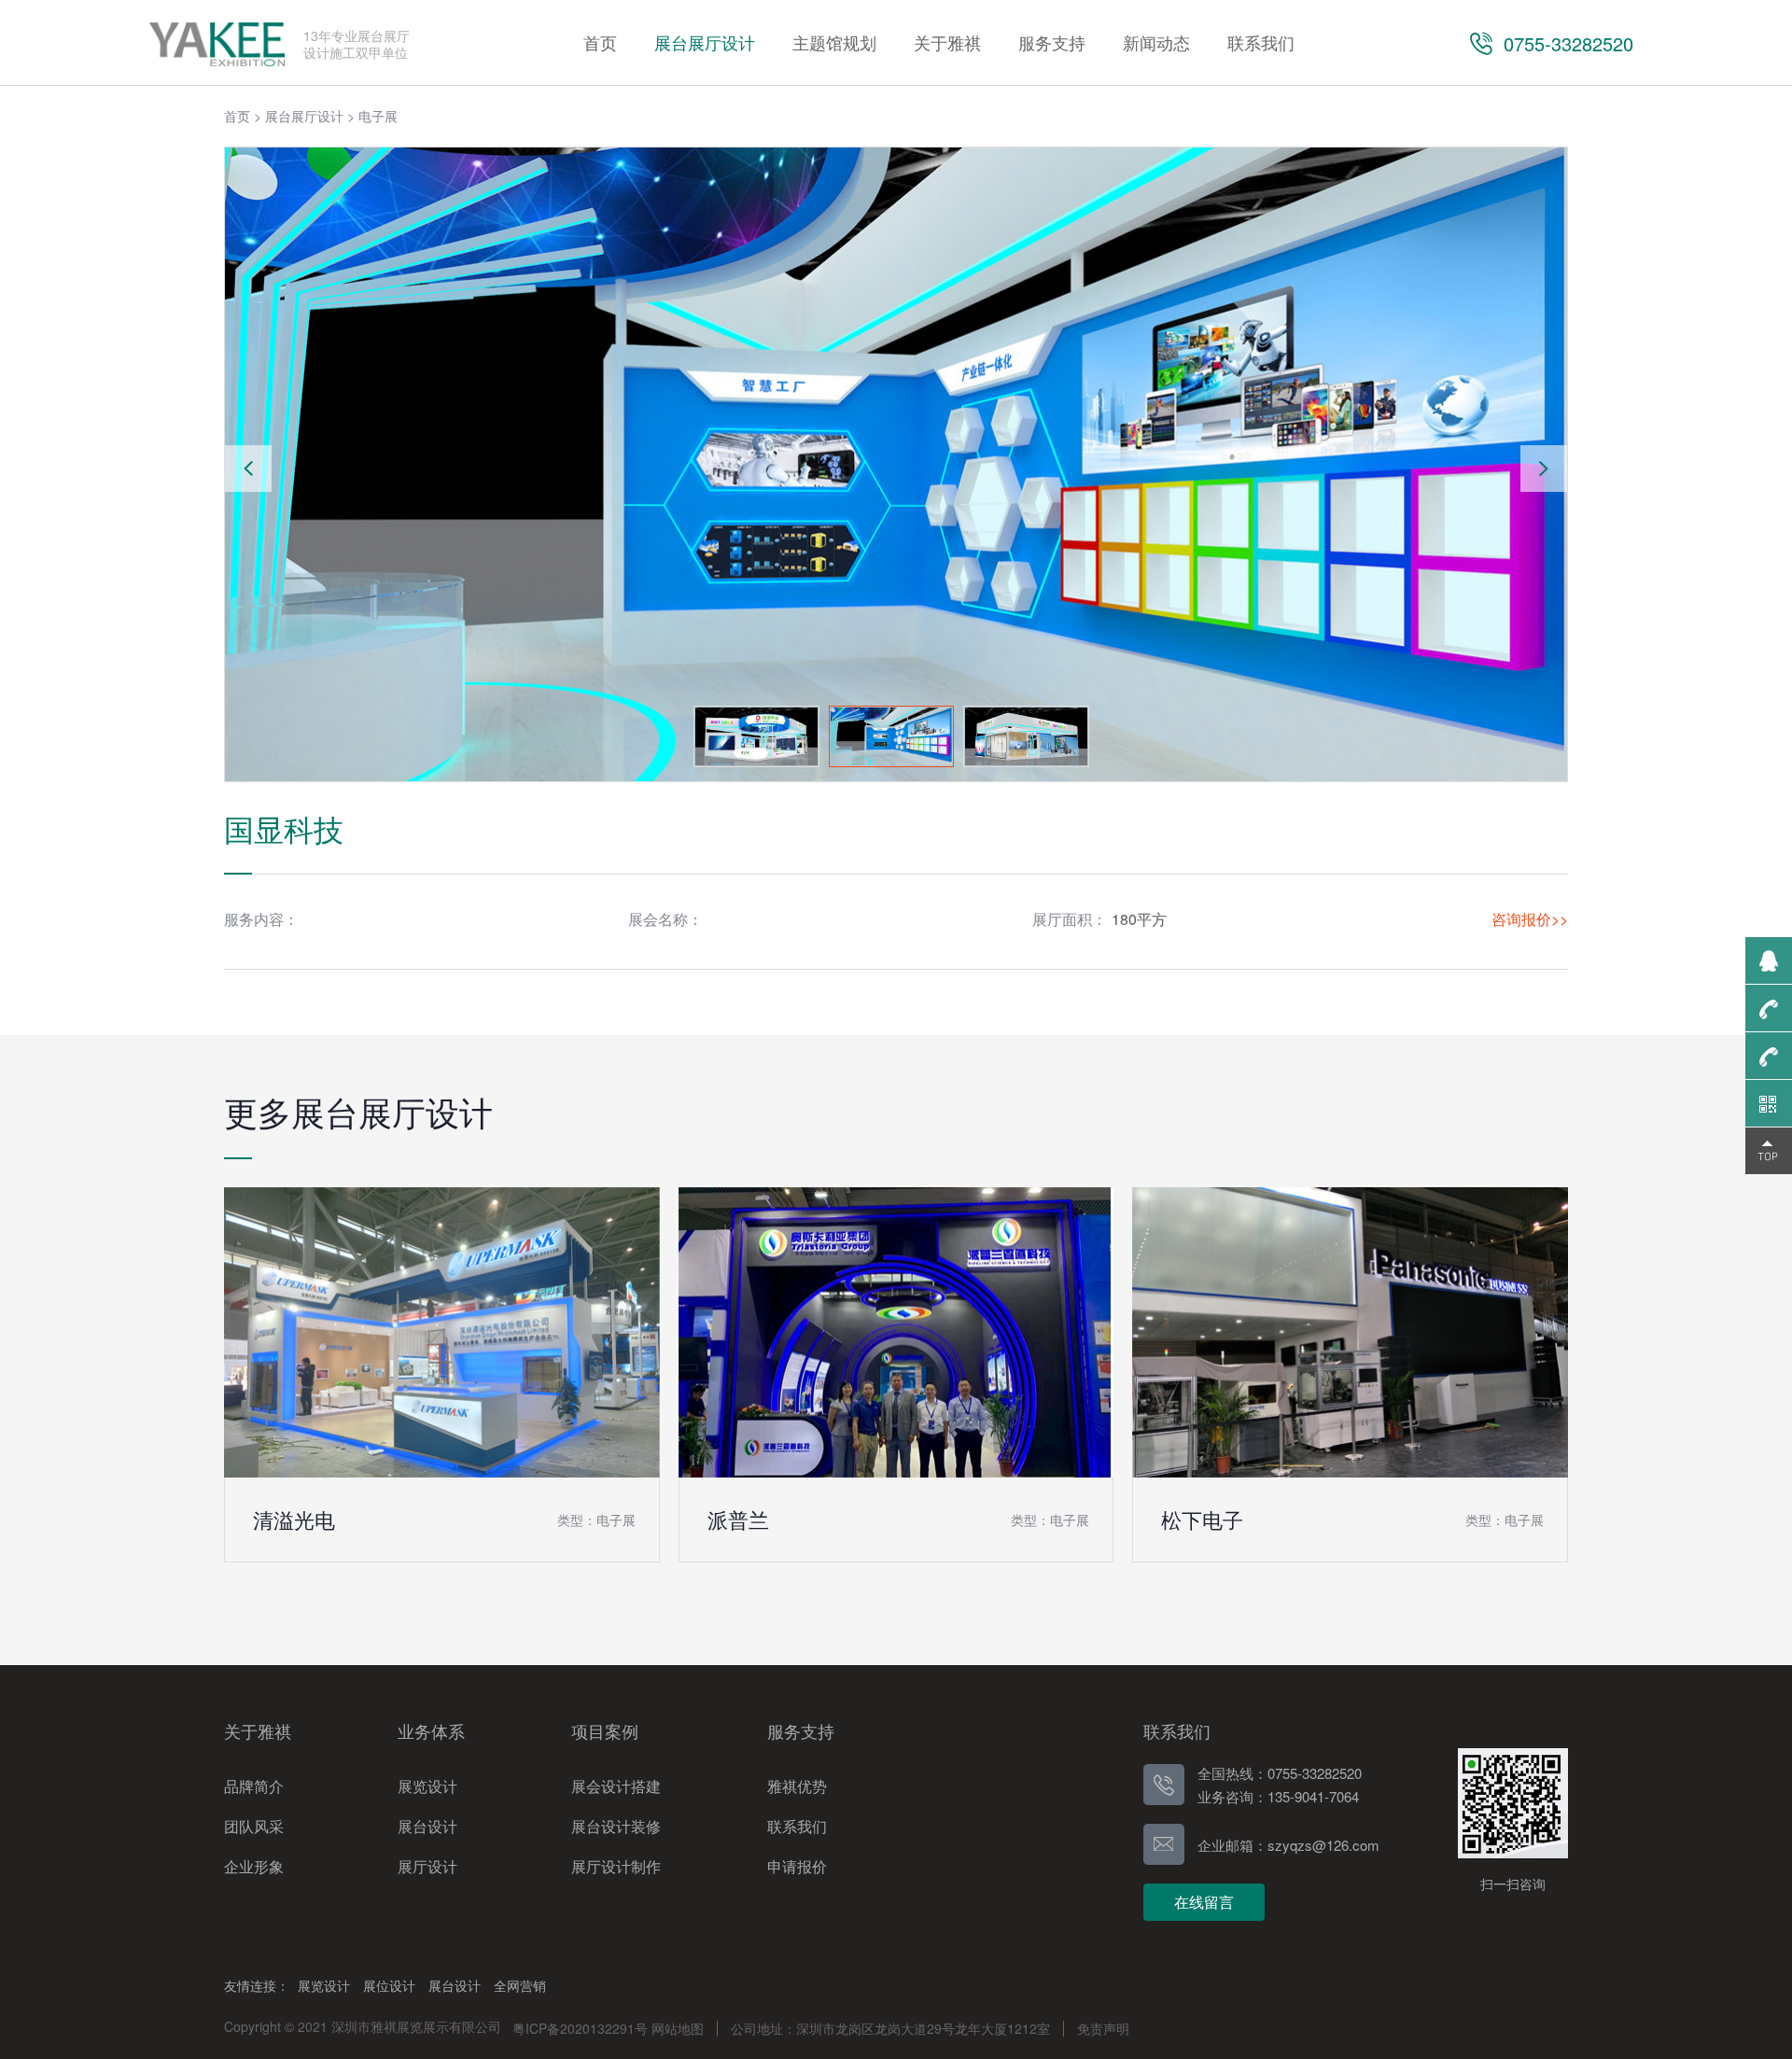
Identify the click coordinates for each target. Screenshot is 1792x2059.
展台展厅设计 (304, 116)
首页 (237, 116)
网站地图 (678, 2028)
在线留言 (1204, 1902)
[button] (1544, 469)
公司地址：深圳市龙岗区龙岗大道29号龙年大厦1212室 (890, 2028)
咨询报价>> (1530, 919)
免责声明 (1103, 2028)
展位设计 (389, 1985)
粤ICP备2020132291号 (580, 2028)
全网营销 (520, 1985)
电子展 (378, 116)
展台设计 (455, 1985)
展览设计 (324, 1985)
